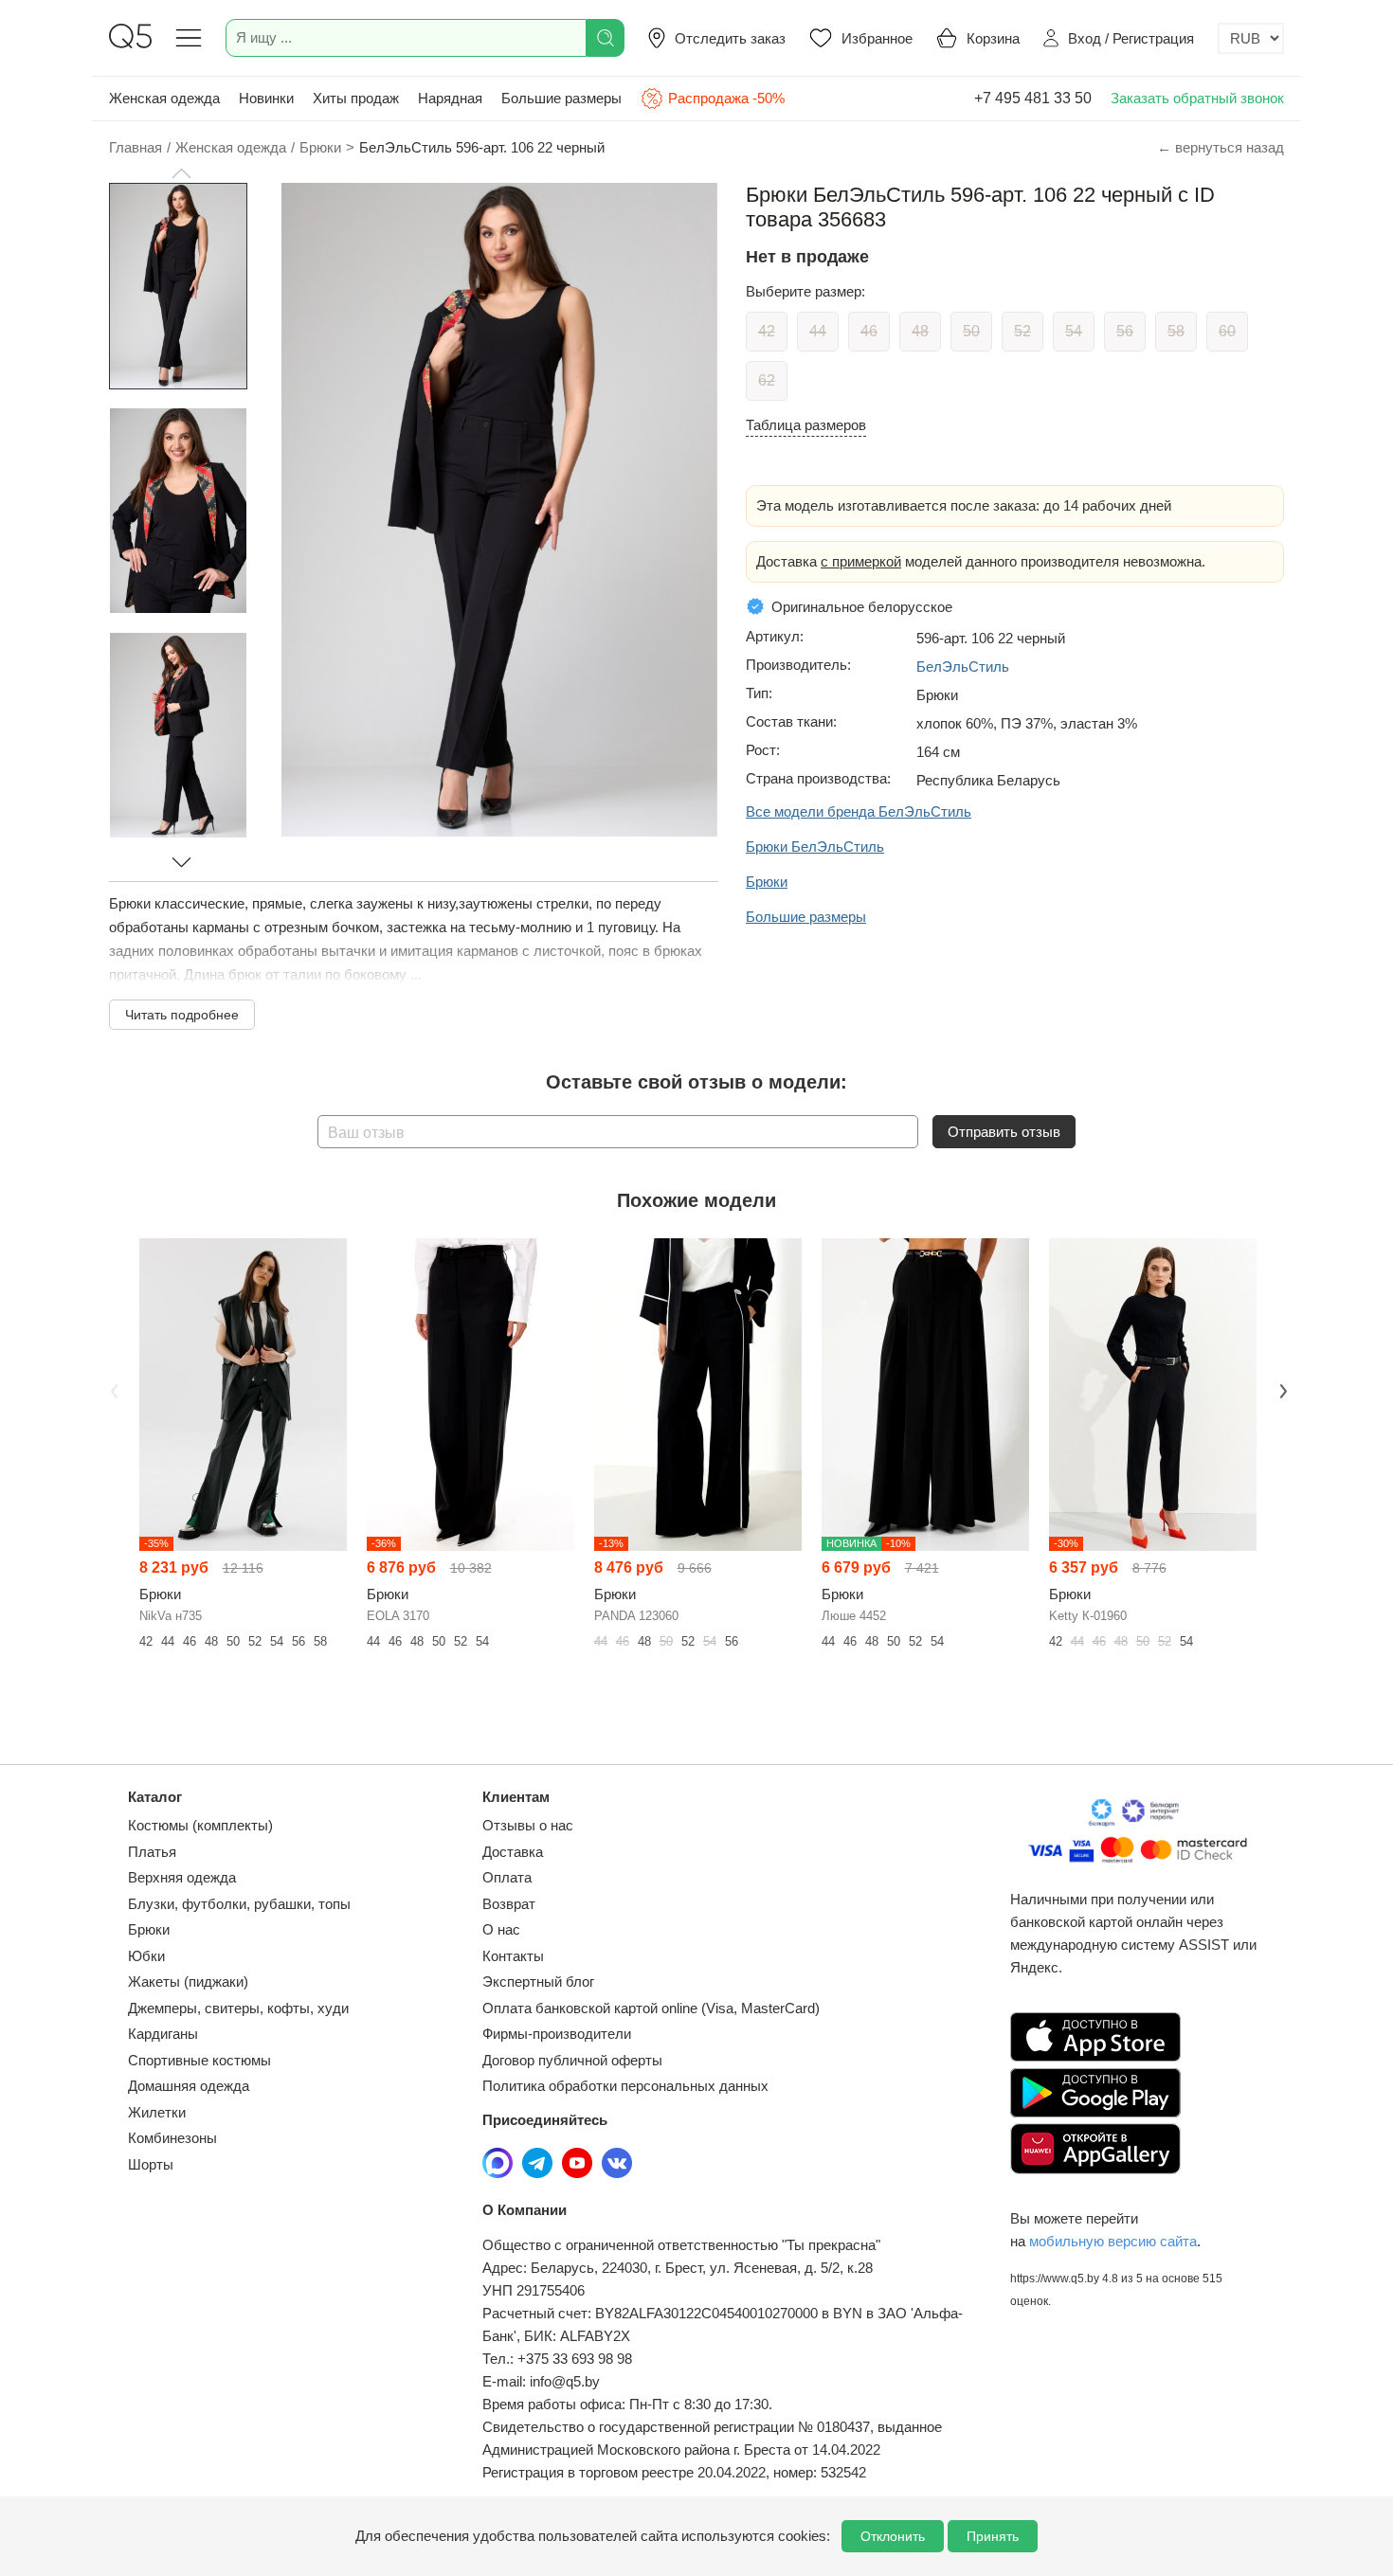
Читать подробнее (182, 1015)
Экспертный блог (538, 1982)
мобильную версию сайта (1113, 2241)
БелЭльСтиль (963, 667)
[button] (181, 173)
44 (818, 331)
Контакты (513, 1956)
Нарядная (450, 98)
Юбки (146, 1956)
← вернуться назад (1221, 147)
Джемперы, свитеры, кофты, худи (238, 2008)
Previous (112, 1389)
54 (1074, 331)
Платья (152, 1852)
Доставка (513, 1852)
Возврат (509, 1904)
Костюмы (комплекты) (200, 1825)
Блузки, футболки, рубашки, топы (239, 1904)
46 (869, 331)
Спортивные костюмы (199, 2060)
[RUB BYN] (1251, 38)
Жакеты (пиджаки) (188, 1982)
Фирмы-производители (557, 2034)
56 (1125, 331)
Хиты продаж (356, 98)
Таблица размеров (806, 425)
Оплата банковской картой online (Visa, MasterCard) (651, 2008)
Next (1281, 1389)
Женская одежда (164, 98)
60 (1227, 331)
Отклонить (893, 2536)
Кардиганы (163, 2034)
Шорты (151, 2164)
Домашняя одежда (189, 2086)
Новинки (266, 98)
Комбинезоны (172, 2138)
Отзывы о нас (528, 1825)
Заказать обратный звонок (1197, 98)
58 (1176, 331)
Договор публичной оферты (572, 2060)
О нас (501, 1929)
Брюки (149, 1929)
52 (1022, 331)
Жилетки (157, 2112)
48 (920, 331)
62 (767, 380)
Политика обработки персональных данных (625, 2086)
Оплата (507, 1877)
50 (971, 331)
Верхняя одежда (182, 1877)
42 (767, 331)
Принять (993, 2536)
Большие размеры (561, 98)
